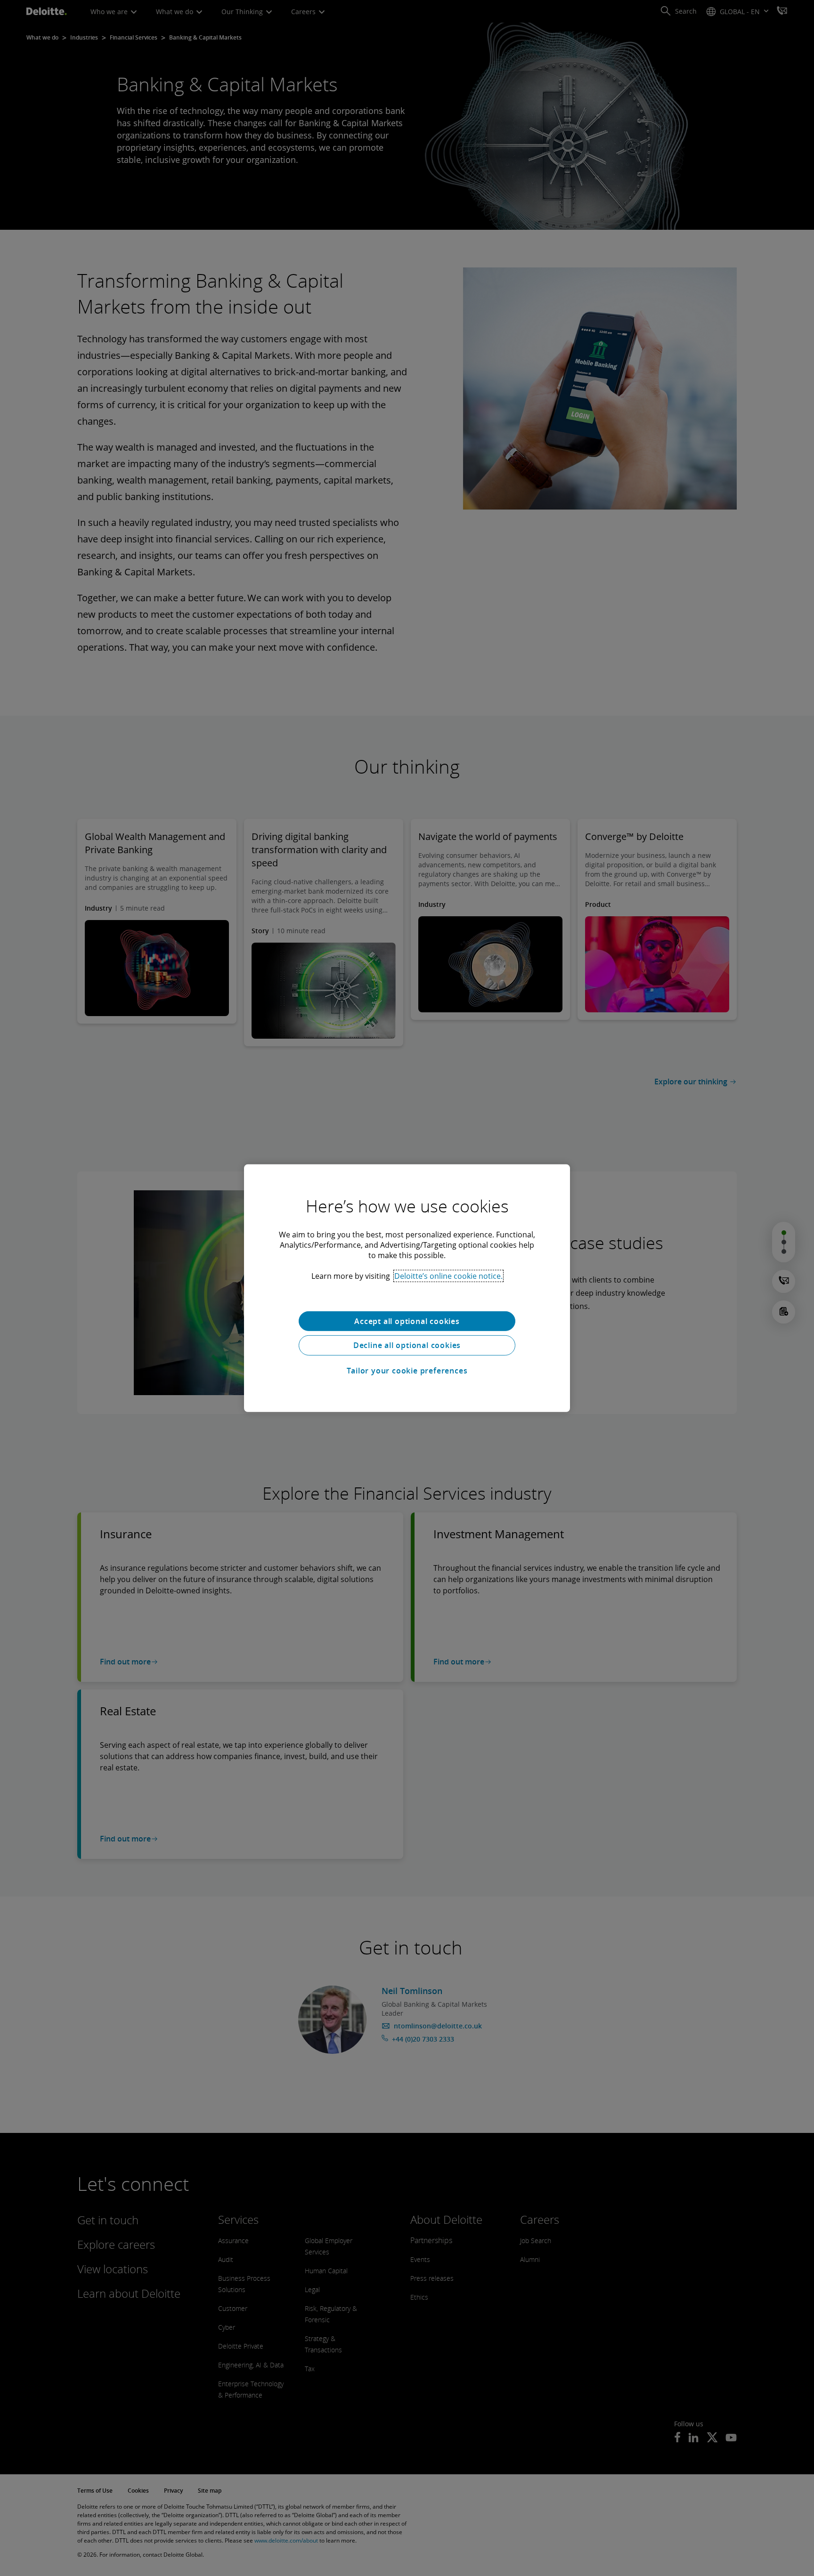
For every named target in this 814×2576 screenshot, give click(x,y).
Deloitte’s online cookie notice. (448, 1276)
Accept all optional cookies (407, 1321)
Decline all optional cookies (407, 1345)
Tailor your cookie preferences (407, 1371)
